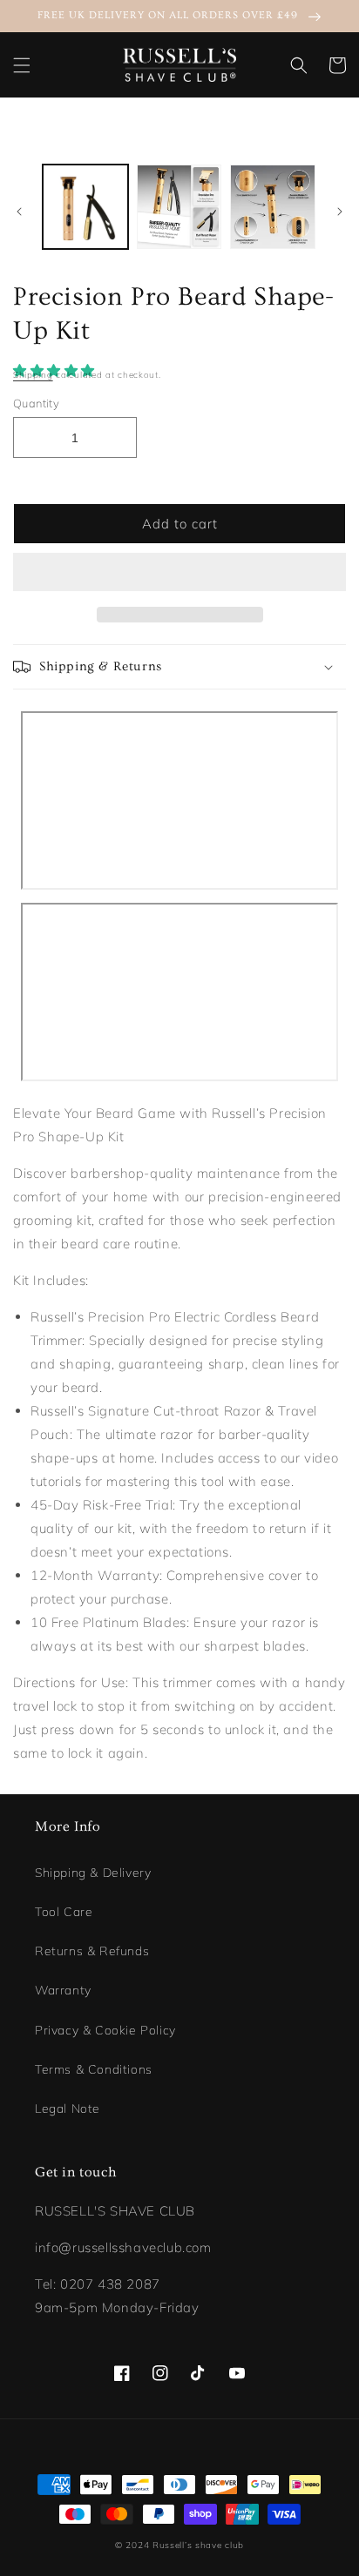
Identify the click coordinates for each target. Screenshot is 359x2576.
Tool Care (64, 1912)
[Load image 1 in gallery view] (85, 207)
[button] (56, 370)
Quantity (36, 403)
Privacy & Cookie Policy (105, 2030)
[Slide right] (340, 212)
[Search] (299, 65)
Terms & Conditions (94, 2069)
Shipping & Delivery (93, 1873)
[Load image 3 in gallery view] (273, 207)
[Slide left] (19, 212)
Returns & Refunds (92, 1951)
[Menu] (22, 65)
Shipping (33, 375)
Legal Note (68, 2109)
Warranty (63, 1990)
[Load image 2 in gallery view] (179, 207)
